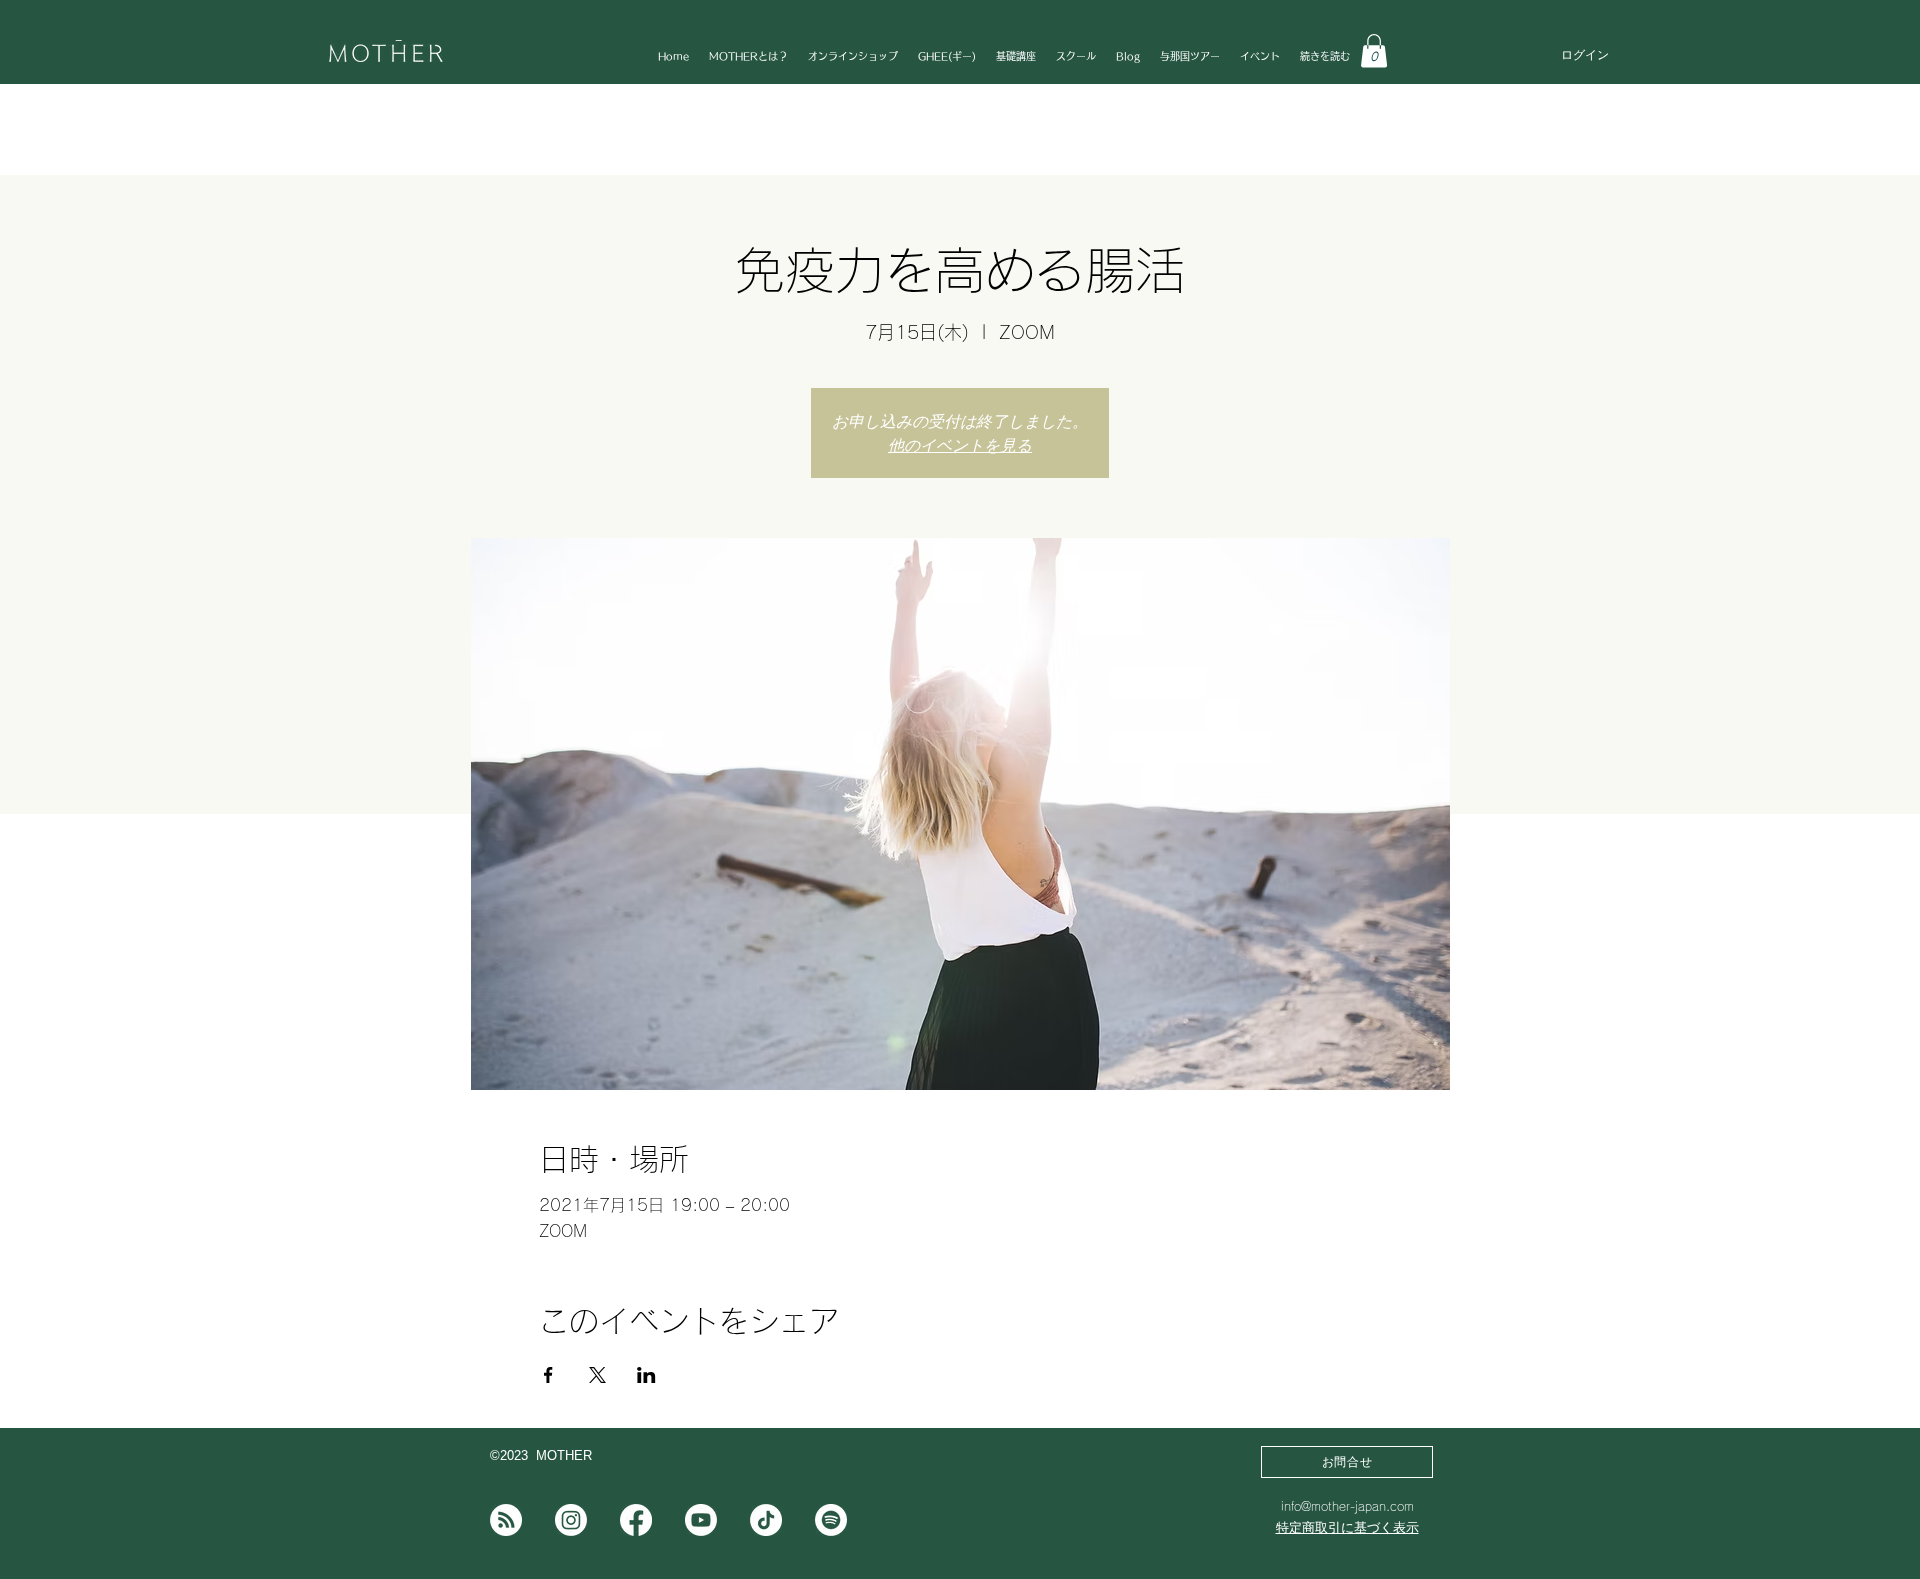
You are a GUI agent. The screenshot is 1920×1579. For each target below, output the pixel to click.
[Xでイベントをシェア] (597, 1375)
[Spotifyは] (831, 1520)
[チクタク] (766, 1520)
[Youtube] (701, 1520)
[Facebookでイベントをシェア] (548, 1375)
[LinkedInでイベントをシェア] (646, 1375)
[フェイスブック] (636, 1520)
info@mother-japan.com (1347, 1506)
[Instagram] (571, 1520)
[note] (506, 1520)
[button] (1374, 50)
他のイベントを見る (960, 445)
